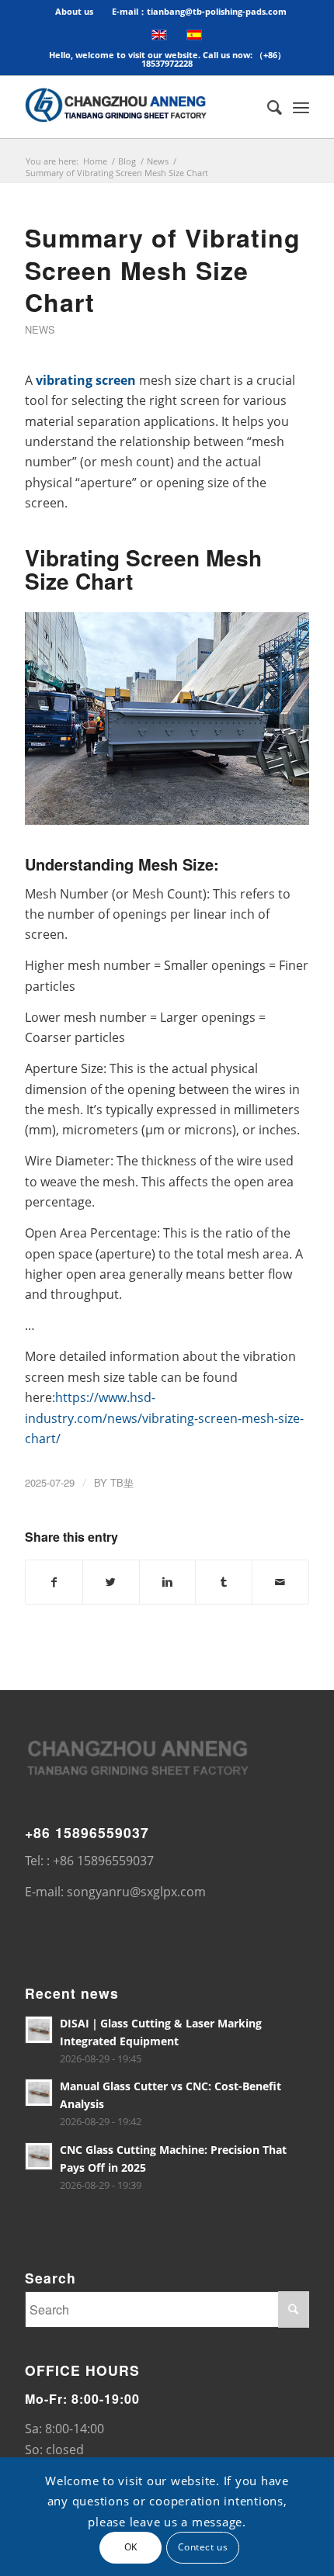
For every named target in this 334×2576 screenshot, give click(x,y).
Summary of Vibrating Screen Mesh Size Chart (163, 270)
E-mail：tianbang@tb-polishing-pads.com (199, 11)
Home (95, 161)
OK (131, 2547)
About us (74, 11)
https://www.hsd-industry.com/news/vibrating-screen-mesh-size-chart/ (164, 1418)
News (158, 161)
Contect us (203, 2547)
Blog (127, 161)
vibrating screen (86, 380)
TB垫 (122, 1482)
